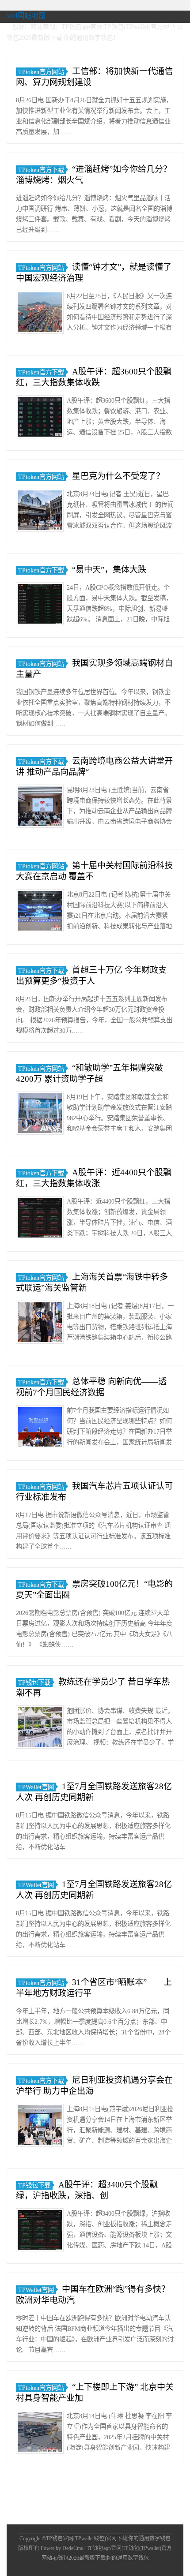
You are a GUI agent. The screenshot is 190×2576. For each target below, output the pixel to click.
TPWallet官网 (36, 1787)
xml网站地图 (26, 16)
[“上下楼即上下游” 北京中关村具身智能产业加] (40, 2434)
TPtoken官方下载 (41, 170)
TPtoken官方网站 (41, 72)
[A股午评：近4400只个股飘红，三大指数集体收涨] (40, 1219)
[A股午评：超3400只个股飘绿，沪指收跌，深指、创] (40, 2231)
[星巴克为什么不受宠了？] (40, 512)
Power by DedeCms (62, 2548)
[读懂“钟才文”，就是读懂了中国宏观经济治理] (40, 314)
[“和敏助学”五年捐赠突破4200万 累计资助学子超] (40, 1115)
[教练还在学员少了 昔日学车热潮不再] (40, 1729)
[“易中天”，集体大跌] (40, 605)
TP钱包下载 (34, 1682)
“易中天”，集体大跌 (109, 570)
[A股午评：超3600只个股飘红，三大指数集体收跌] (40, 418)
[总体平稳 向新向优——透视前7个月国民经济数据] (40, 1428)
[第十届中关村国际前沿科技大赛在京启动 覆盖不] (40, 912)
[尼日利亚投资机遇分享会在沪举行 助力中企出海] (40, 2127)
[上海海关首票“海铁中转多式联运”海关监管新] (40, 1324)
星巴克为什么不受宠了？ (118, 476)
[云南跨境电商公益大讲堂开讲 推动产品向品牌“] (40, 808)
